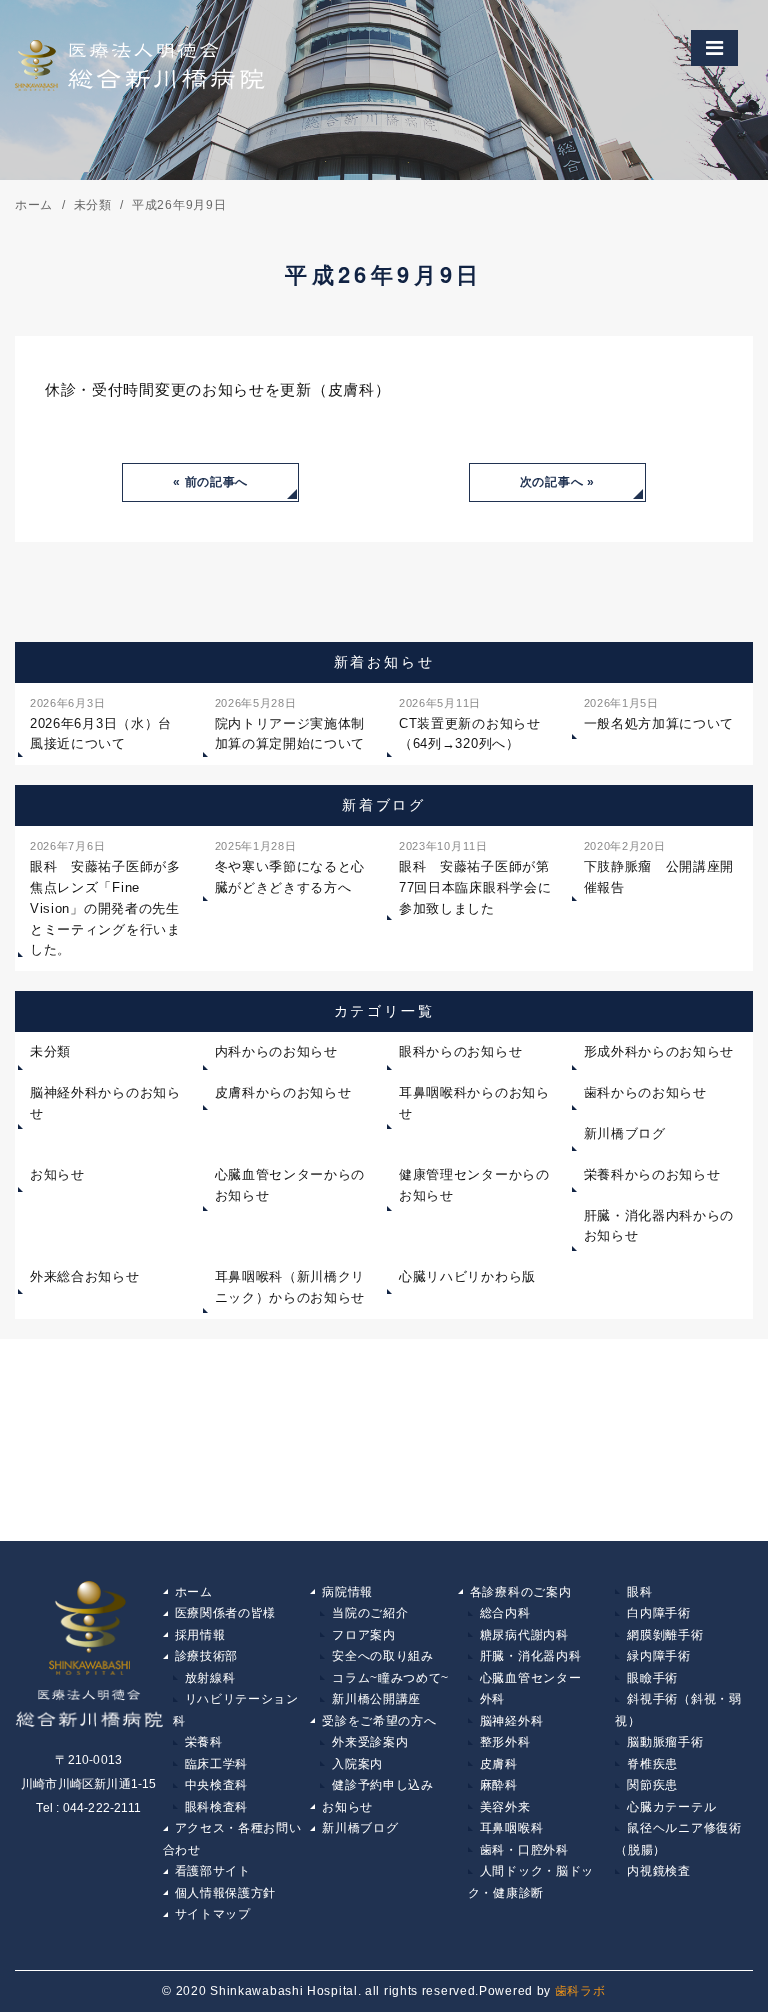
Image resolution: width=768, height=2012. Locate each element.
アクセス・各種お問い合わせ (232, 1839)
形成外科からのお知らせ (659, 1051)
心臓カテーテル (671, 1807)
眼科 (639, 1592)
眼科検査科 (217, 1807)
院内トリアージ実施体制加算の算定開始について (290, 724)
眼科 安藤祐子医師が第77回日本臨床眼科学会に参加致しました (475, 877)
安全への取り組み (383, 1656)
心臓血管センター (531, 1678)
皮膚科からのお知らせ (283, 1092)
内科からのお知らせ (276, 1051)
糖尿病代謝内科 (524, 1635)
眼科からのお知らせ (460, 1051)
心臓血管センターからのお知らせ (290, 1185)
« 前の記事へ (210, 482)
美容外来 (505, 1807)
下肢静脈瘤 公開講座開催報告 (659, 867)
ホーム (194, 1592)
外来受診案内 (370, 1742)
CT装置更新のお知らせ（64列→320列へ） (470, 724)
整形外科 (505, 1742)
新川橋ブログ (625, 1133)
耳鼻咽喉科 (512, 1828)
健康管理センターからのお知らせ (474, 1185)
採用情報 (200, 1635)
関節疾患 (652, 1785)
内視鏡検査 (659, 1871)
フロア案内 (364, 1635)
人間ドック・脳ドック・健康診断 (531, 1882)
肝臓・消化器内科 (531, 1656)
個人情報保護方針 (226, 1893)
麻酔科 (499, 1785)
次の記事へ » (557, 482)
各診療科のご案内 (521, 1592)
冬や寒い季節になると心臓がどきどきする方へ (290, 867)
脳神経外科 (512, 1721)
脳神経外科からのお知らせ (105, 1103)
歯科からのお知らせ (645, 1092)
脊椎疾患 (652, 1764)
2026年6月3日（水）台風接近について (101, 724)
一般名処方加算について (659, 714)
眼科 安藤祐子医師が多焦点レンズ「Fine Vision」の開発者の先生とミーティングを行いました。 (105, 898)
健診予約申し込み (383, 1785)
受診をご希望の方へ (379, 1721)
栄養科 (204, 1742)
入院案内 (357, 1764)
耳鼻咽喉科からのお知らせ (474, 1103)
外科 (492, 1699)
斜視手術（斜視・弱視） (678, 1710)
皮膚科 (499, 1764)
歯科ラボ (580, 1991)
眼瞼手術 (652, 1678)
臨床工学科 (217, 1764)
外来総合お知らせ (85, 1276)
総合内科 (505, 1613)
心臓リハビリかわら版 (467, 1276)
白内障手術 (659, 1613)
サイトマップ (213, 1914)
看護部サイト (213, 1871)
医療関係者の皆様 (226, 1613)
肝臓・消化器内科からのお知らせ (659, 1226)
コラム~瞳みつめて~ (390, 1678)
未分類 (50, 1051)
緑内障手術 (659, 1656)
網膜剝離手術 (665, 1635)
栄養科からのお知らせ (652, 1174)
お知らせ (57, 1174)
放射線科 (210, 1678)
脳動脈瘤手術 (665, 1742)
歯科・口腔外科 (524, 1850)
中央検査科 (217, 1785)
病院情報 (347, 1592)
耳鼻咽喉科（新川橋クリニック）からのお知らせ (290, 1287)
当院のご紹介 (370, 1613)
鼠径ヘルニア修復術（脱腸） (678, 1839)
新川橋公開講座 (376, 1699)
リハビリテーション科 (236, 1710)
